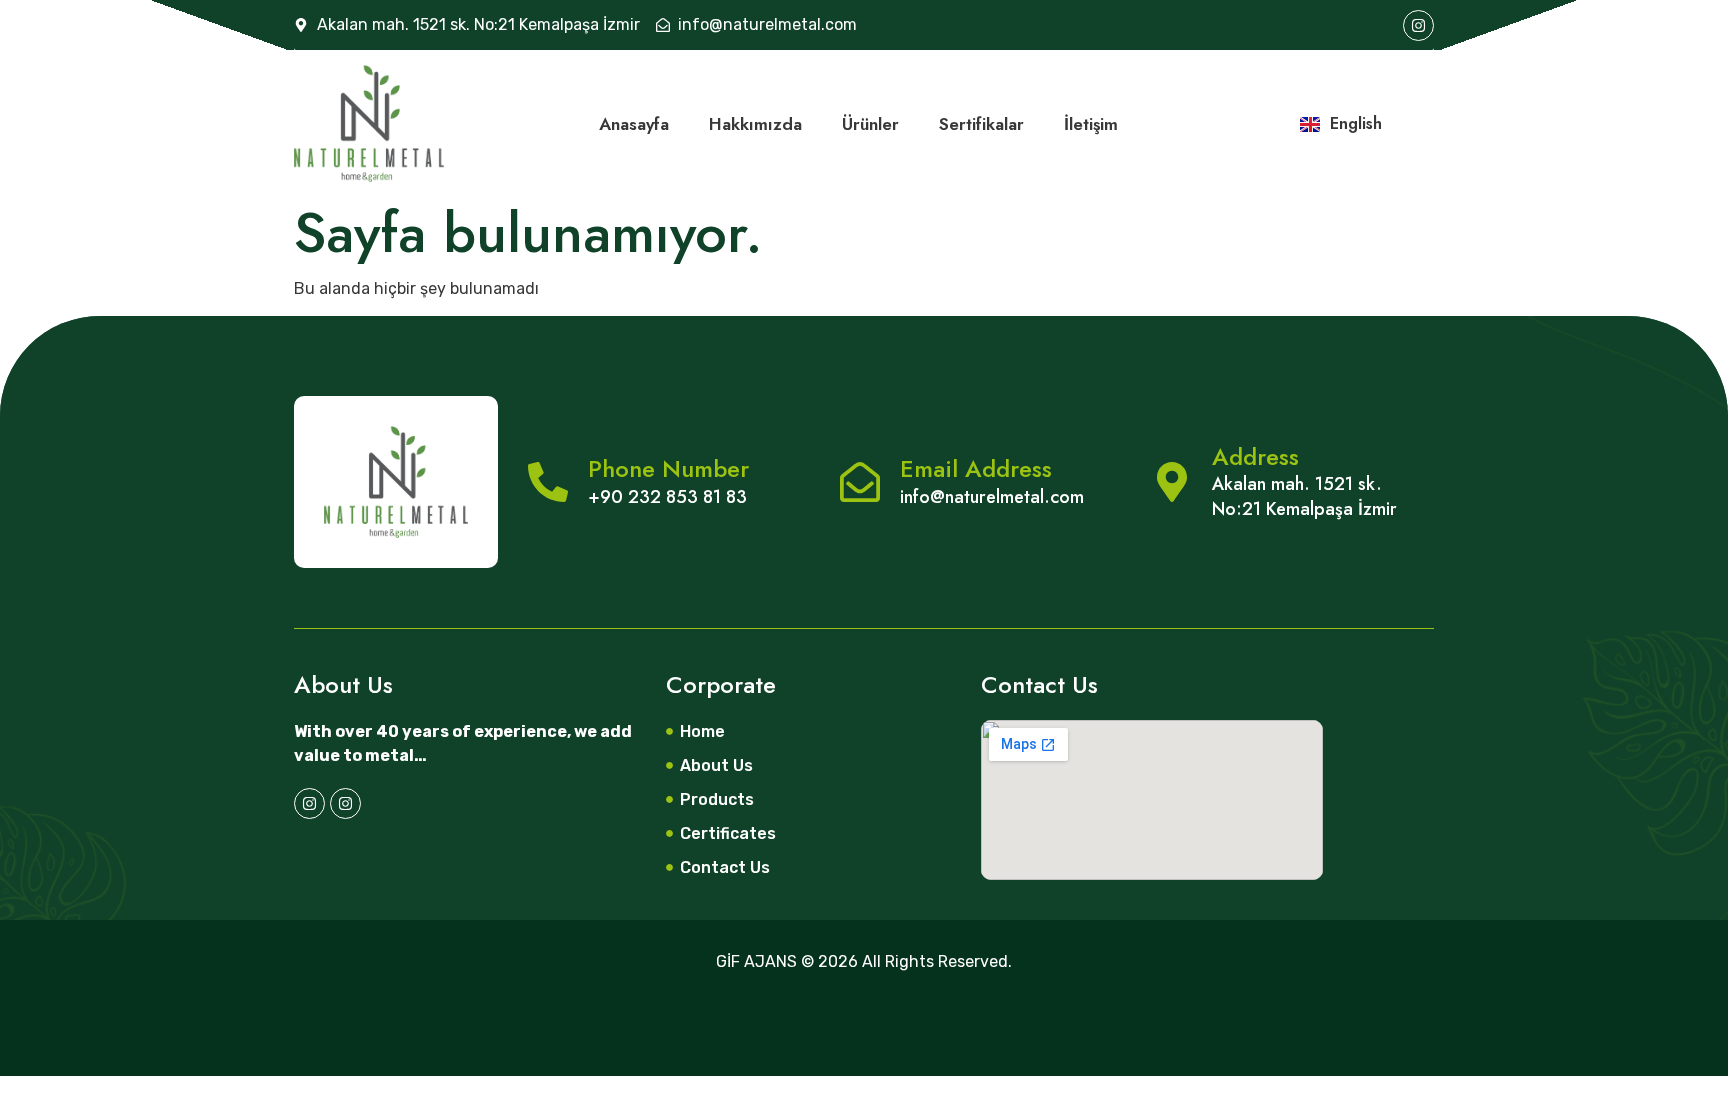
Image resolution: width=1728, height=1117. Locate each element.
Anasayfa (634, 124)
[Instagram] (1418, 25)
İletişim (1091, 124)
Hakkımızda (755, 124)
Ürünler (870, 124)
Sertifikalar (981, 124)
